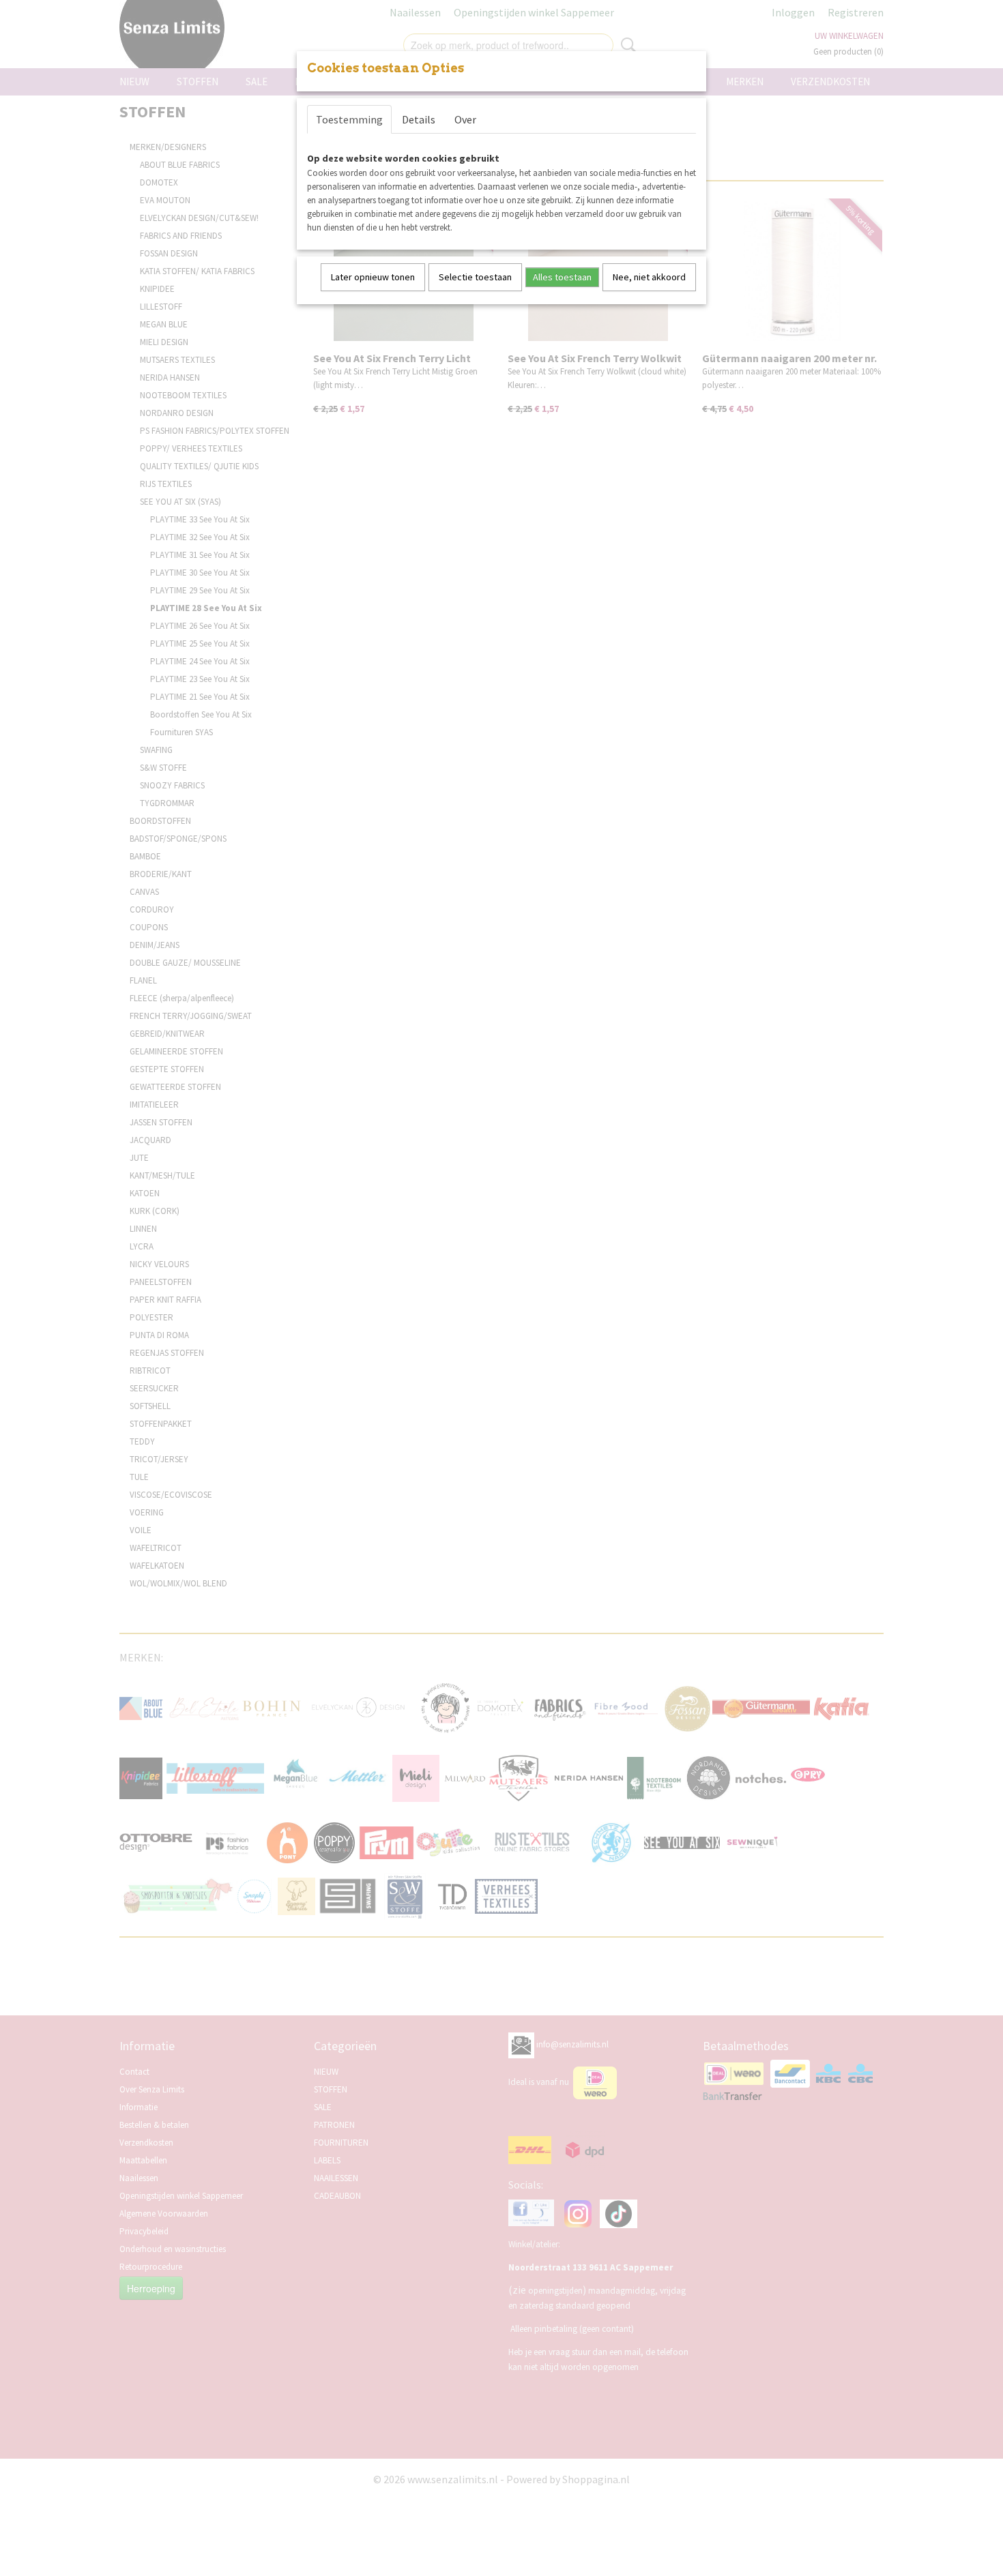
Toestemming (349, 119)
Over (465, 119)
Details (419, 119)
